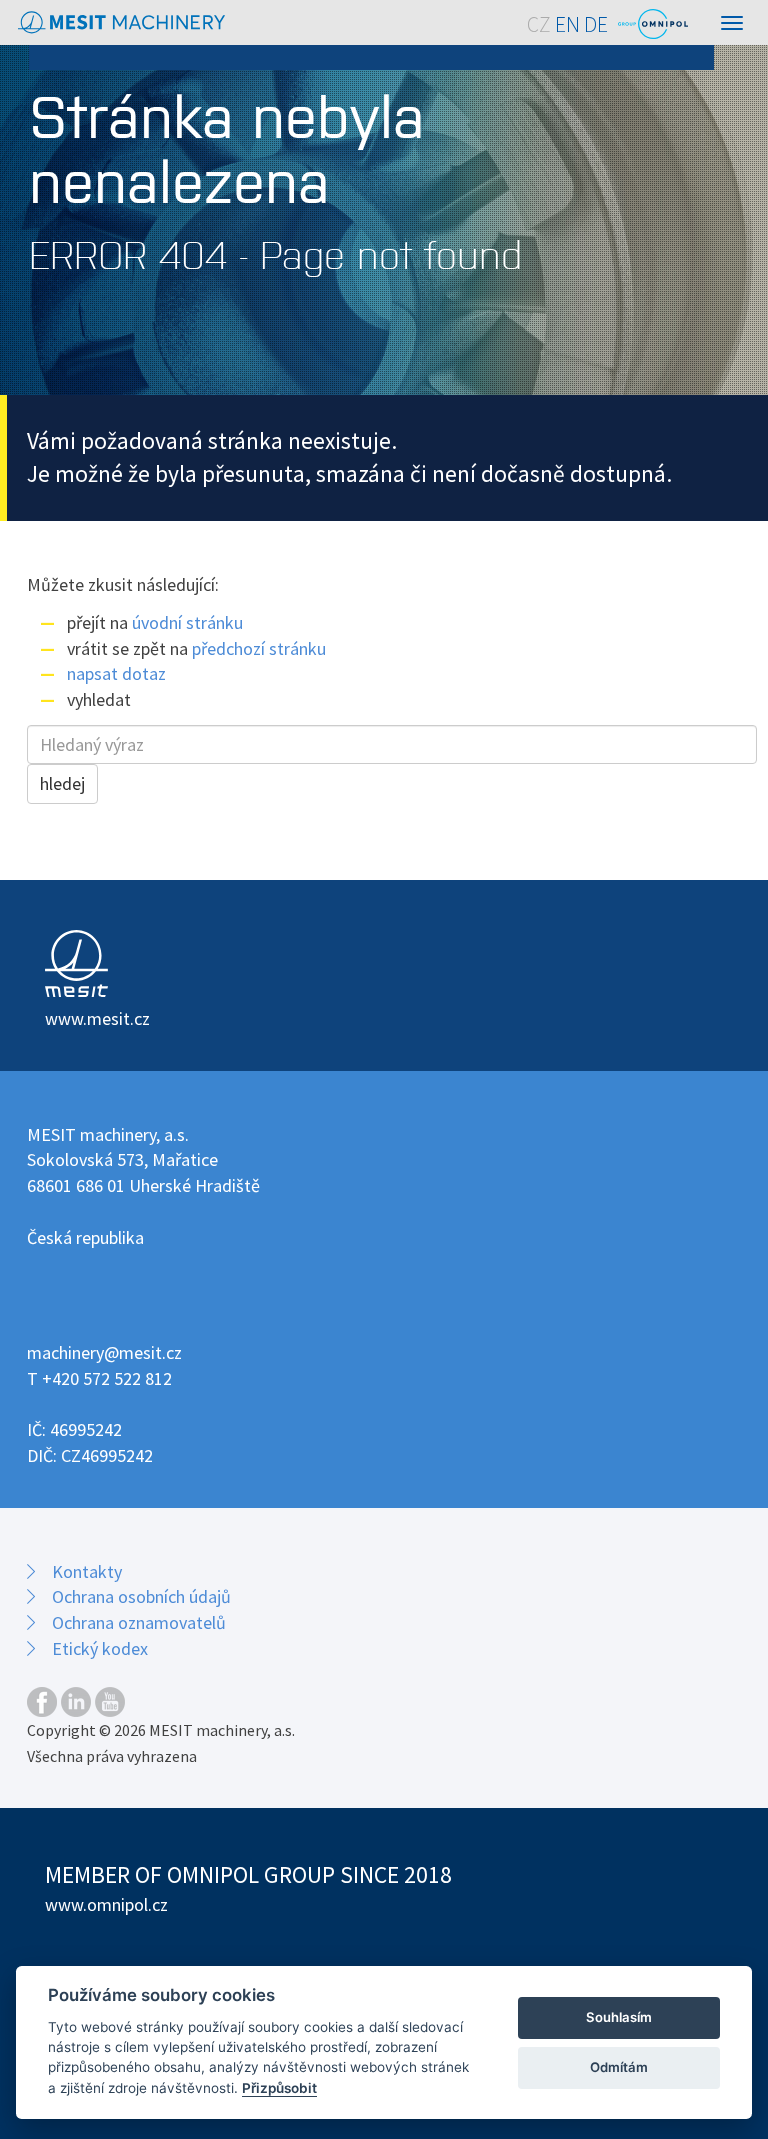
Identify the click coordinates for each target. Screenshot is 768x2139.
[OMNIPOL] (653, 24)
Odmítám (619, 2067)
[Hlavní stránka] (122, 22)
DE (596, 24)
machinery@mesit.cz (104, 1352)
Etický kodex (100, 1648)
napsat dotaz (116, 673)
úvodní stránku (187, 622)
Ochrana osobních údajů (141, 1596)
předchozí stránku (259, 648)
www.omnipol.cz (106, 1904)
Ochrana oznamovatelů (139, 1622)
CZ (539, 24)
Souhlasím (619, 2017)
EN (567, 24)
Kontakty (87, 1571)
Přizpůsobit (279, 2088)
